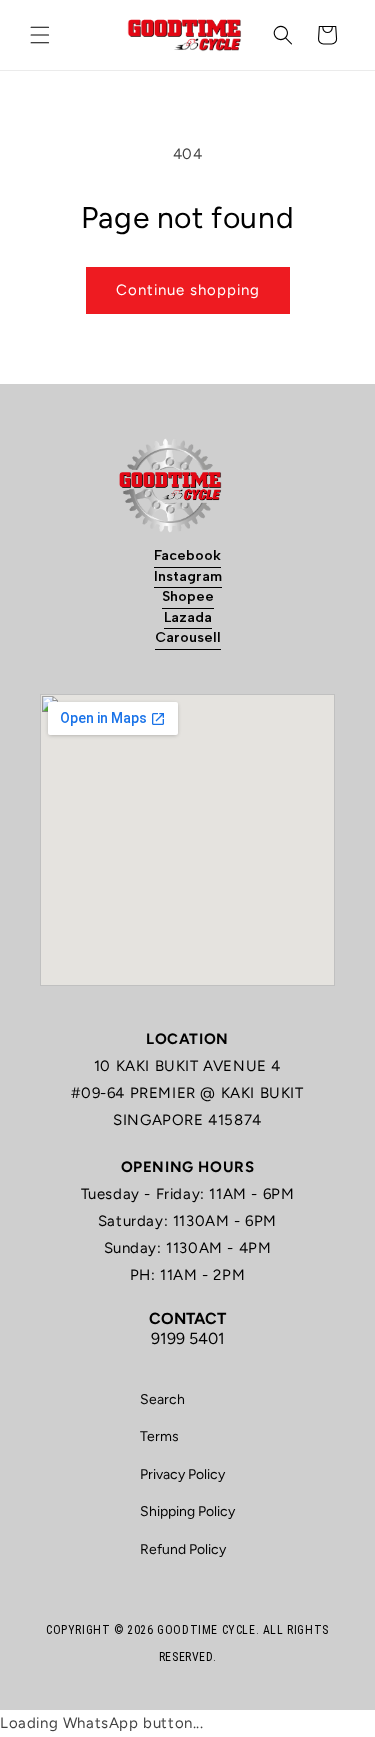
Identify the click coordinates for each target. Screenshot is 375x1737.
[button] (40, 35)
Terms (159, 1436)
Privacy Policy (182, 1474)
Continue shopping (188, 290)
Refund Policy (183, 1549)
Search (162, 1399)
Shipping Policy (187, 1511)
